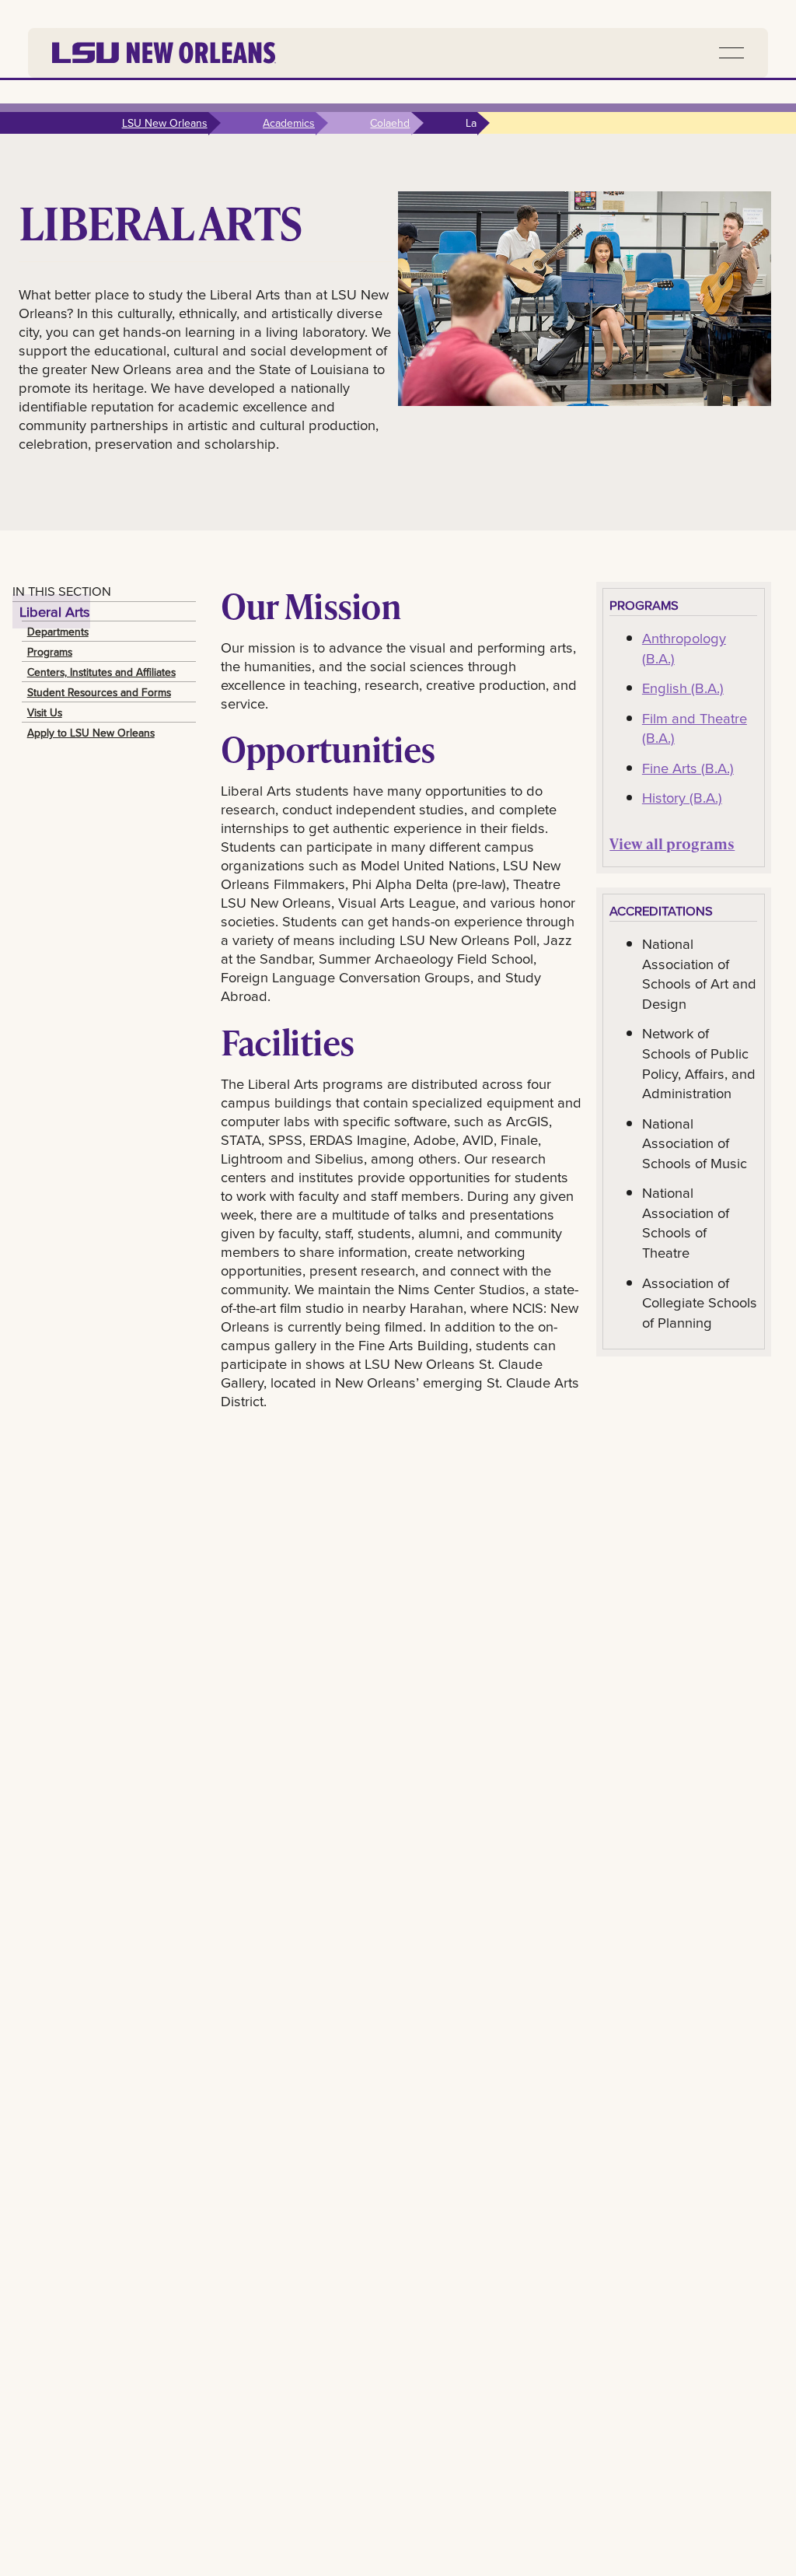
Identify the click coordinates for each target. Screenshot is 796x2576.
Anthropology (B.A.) (684, 648)
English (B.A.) (683, 688)
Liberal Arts (55, 611)
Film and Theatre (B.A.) (695, 728)
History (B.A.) (682, 797)
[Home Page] (164, 53)
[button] (731, 53)
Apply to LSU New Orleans (91, 733)
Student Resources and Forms (99, 692)
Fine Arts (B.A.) (688, 768)
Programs (50, 652)
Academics (289, 123)
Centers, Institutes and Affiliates (101, 672)
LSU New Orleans (165, 123)
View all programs (672, 843)
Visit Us (45, 712)
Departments (58, 632)
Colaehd (390, 123)
